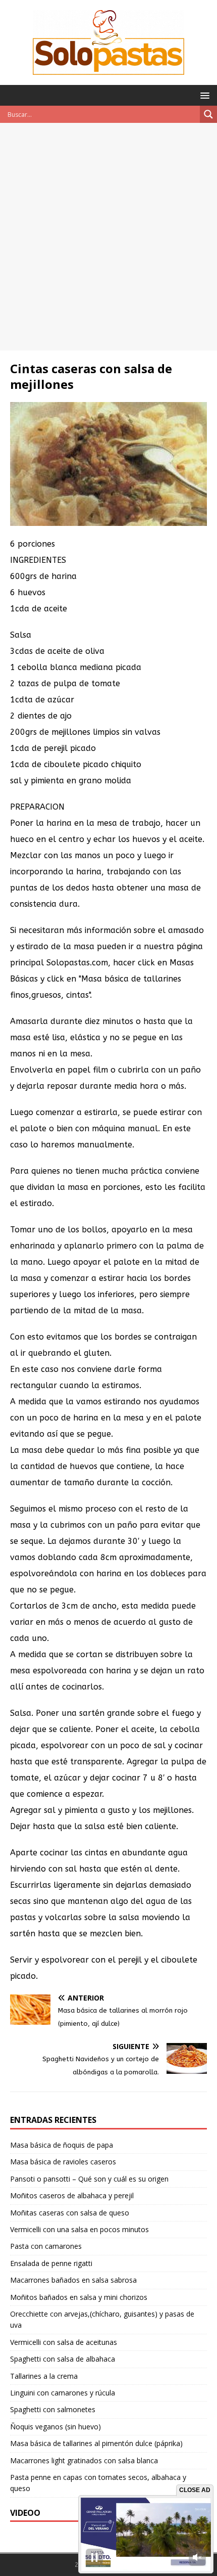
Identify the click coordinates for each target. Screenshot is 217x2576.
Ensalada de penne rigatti (51, 2263)
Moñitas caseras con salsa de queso (70, 2213)
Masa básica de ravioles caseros (63, 2162)
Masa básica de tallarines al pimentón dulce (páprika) (96, 2443)
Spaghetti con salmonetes (53, 2409)
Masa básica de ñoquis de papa (62, 2145)
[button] (203, 95)
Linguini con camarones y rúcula (63, 2393)
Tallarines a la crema (44, 2376)
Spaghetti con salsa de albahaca (63, 2359)
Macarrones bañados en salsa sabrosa (73, 2280)
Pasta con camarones (46, 2246)
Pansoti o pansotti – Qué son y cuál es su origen (89, 2179)
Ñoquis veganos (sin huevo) (56, 2427)
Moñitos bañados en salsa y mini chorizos (79, 2297)
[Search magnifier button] (208, 114)
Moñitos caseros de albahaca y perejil (72, 2195)
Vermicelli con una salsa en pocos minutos (79, 2229)
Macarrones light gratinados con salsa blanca (84, 2460)
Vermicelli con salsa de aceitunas (64, 2342)
